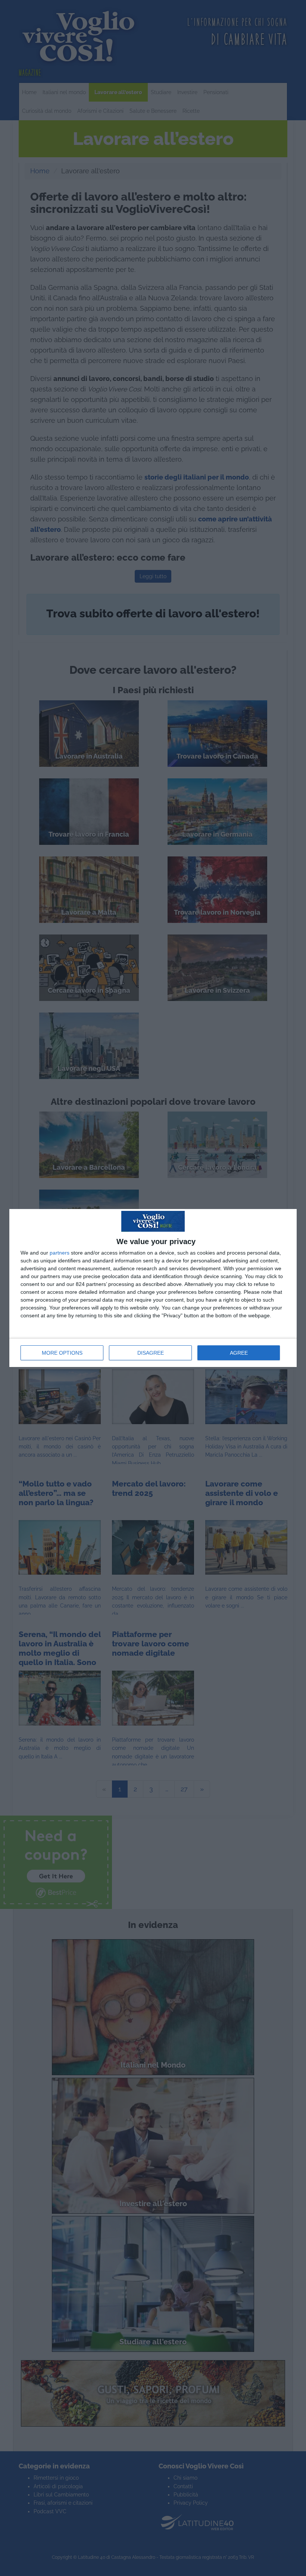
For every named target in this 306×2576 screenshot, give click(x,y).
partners (60, 1253)
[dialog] (153, 1288)
